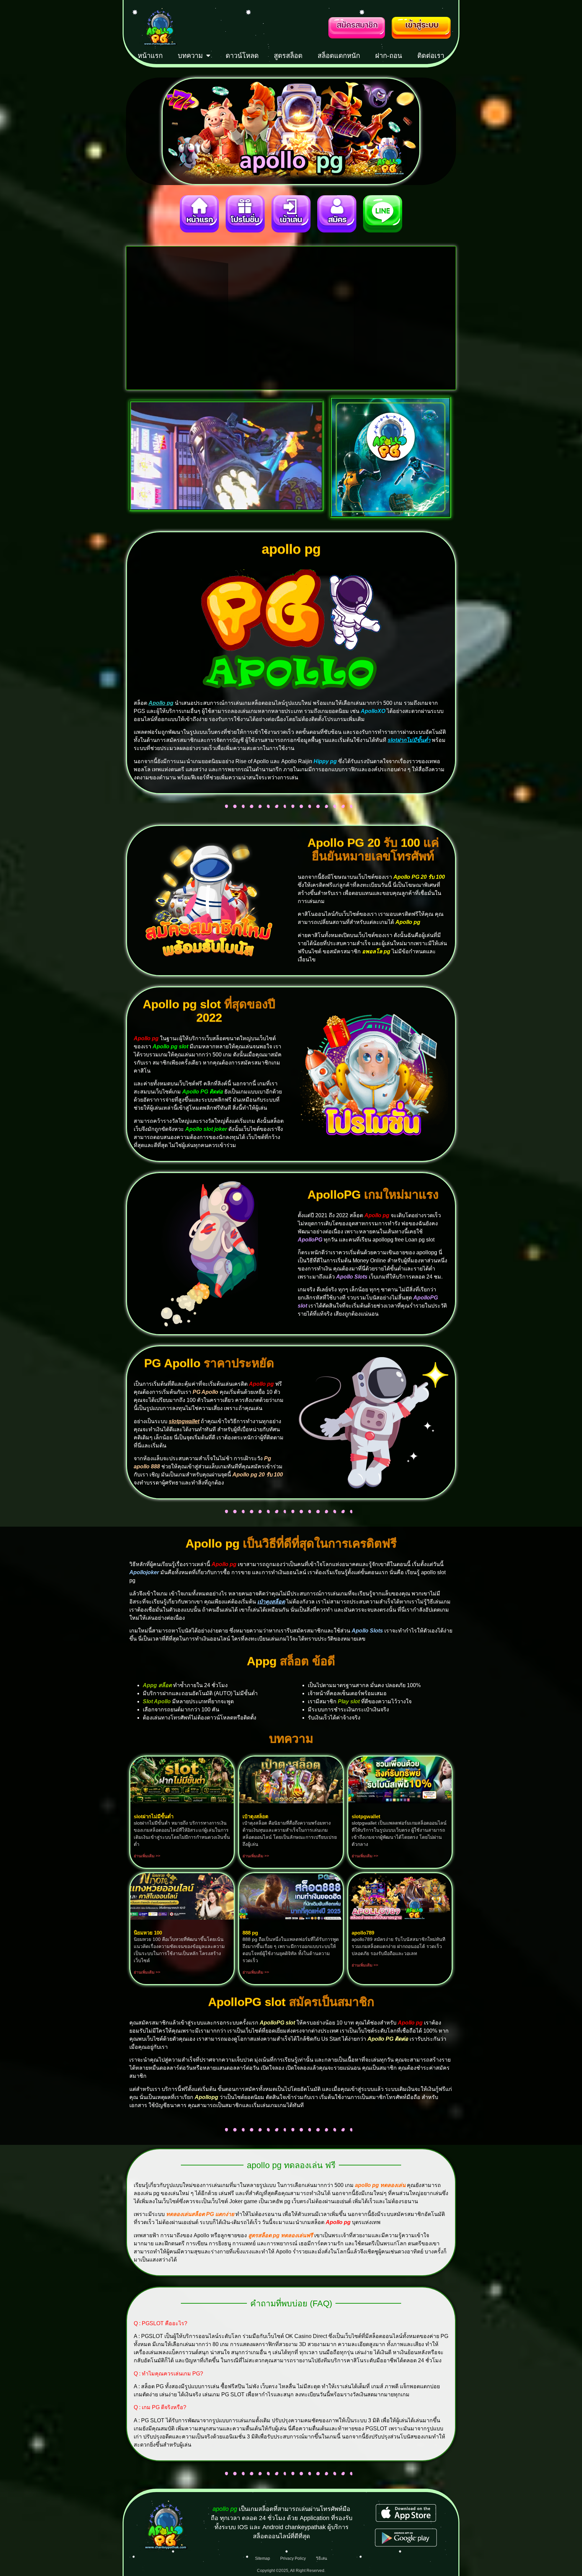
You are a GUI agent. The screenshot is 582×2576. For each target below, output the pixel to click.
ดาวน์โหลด (242, 56)
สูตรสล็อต (288, 56)
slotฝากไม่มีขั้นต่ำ (409, 740)
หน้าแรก (150, 56)
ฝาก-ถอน (389, 56)
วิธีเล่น (321, 2558)
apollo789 (363, 1933)
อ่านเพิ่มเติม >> (147, 1856)
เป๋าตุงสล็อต (271, 1602)
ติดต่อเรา (431, 56)
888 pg (250, 1933)
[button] (139, 318)
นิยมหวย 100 (148, 1933)
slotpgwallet (184, 1421)
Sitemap (263, 2558)
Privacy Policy (293, 2558)
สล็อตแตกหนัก (339, 56)
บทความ (190, 56)
